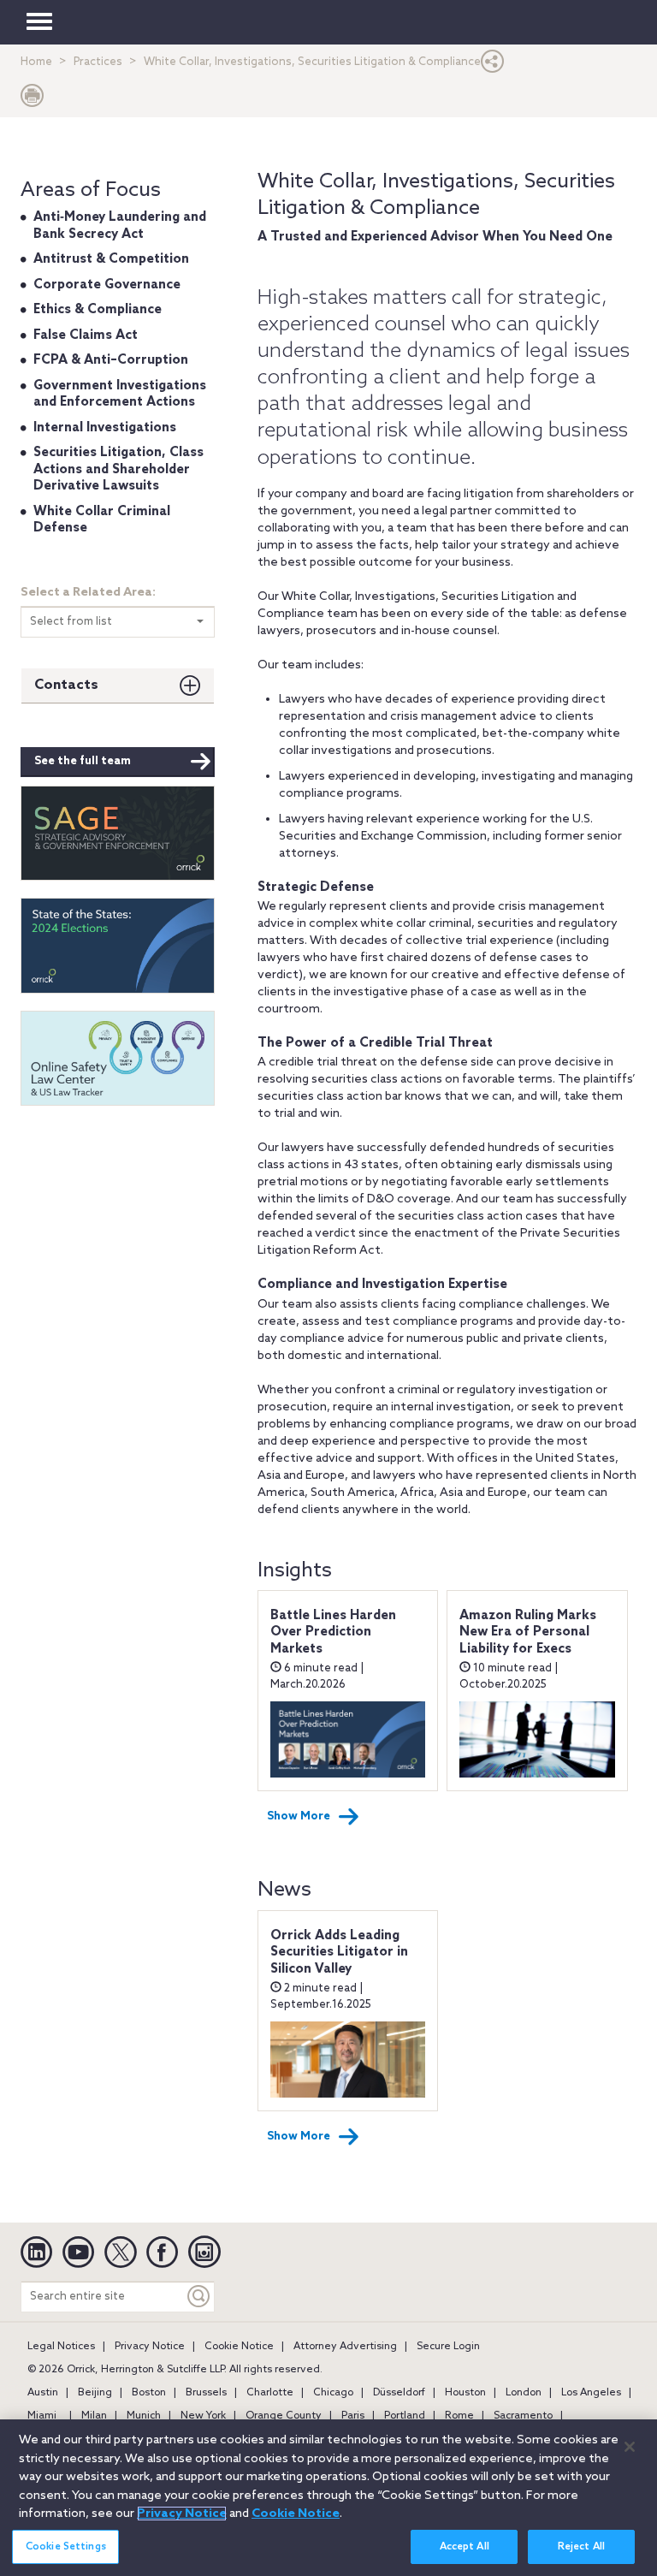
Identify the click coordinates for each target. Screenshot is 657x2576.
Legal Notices (61, 2347)
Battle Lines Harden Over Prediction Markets (333, 1632)
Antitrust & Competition (111, 259)
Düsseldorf (399, 2393)
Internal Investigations (105, 428)
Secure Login (448, 2347)
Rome (459, 2416)
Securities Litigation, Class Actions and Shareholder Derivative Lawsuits (118, 469)
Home (36, 62)
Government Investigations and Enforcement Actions (120, 395)
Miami (42, 2416)
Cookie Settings (66, 2547)
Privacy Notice (150, 2347)
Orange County (284, 2416)
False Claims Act (86, 335)
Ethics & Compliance (98, 310)
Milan (94, 2416)
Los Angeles (591, 2393)
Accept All (465, 2547)
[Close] (630, 2447)
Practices (98, 62)
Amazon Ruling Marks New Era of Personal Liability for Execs (528, 1632)
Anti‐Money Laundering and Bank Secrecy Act (120, 226)
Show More (299, 1816)
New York (203, 2416)
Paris (353, 2416)
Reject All (581, 2547)
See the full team (83, 761)
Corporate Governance (107, 285)
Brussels (206, 2393)
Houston (465, 2393)
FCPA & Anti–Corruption (111, 360)
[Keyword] (199, 2297)
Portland (405, 2416)
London (524, 2393)
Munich (144, 2416)
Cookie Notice (239, 2347)
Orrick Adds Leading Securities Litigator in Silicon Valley (339, 1953)
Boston (149, 2393)
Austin (43, 2393)
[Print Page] (33, 100)
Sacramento (523, 2416)
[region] (328, 2498)
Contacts (66, 685)
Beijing (95, 2393)
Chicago (333, 2393)
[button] (493, 65)
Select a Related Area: (88, 593)
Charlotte (270, 2393)
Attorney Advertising (345, 2347)
